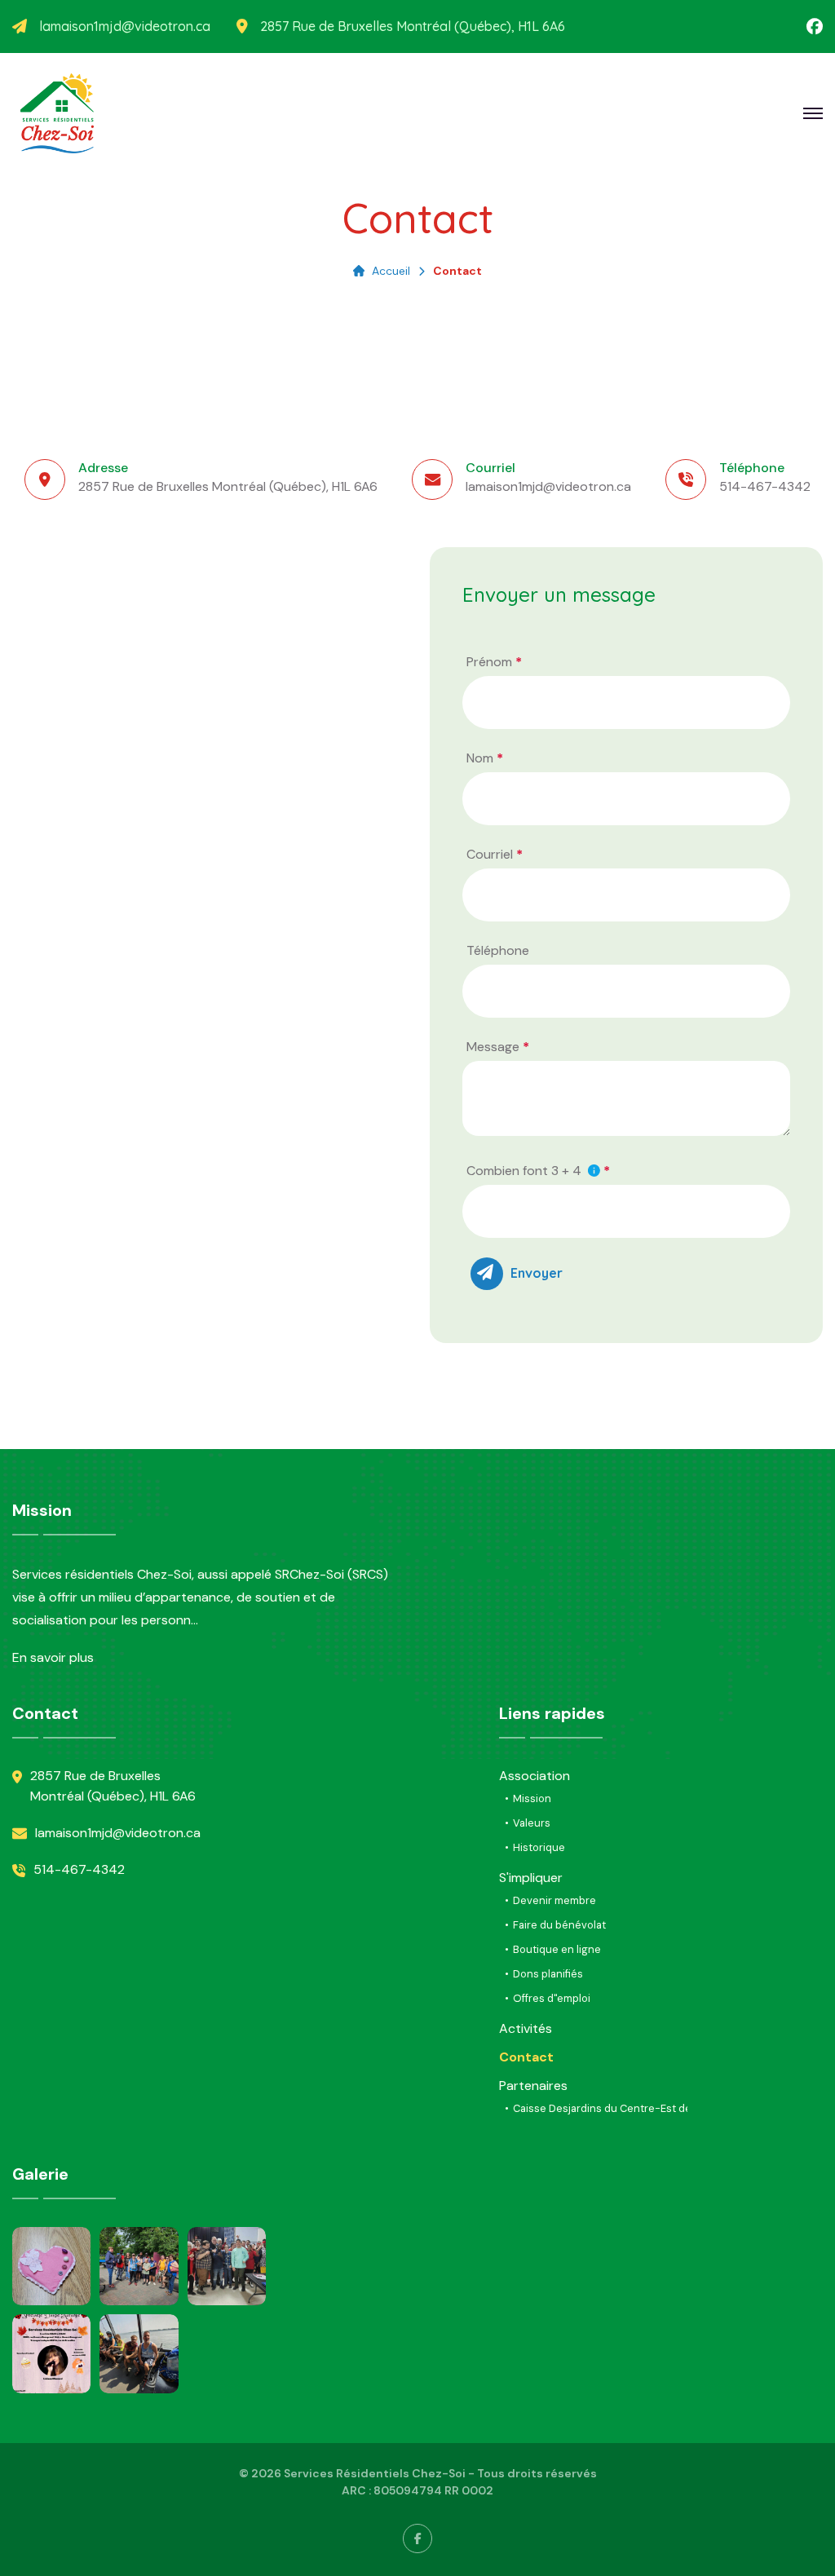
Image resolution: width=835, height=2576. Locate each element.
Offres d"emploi (552, 1998)
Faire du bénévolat (559, 1925)
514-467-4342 (765, 486)
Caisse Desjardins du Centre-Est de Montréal (626, 2108)
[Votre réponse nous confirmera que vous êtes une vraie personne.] (592, 1171)
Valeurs (532, 1823)
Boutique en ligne (557, 1949)
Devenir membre (554, 1900)
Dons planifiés (548, 1974)
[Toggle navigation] (594, 1170)
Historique (539, 1847)
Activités (526, 2028)
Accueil (391, 271)
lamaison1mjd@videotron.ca (125, 27)
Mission (532, 1798)
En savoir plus (53, 1657)
